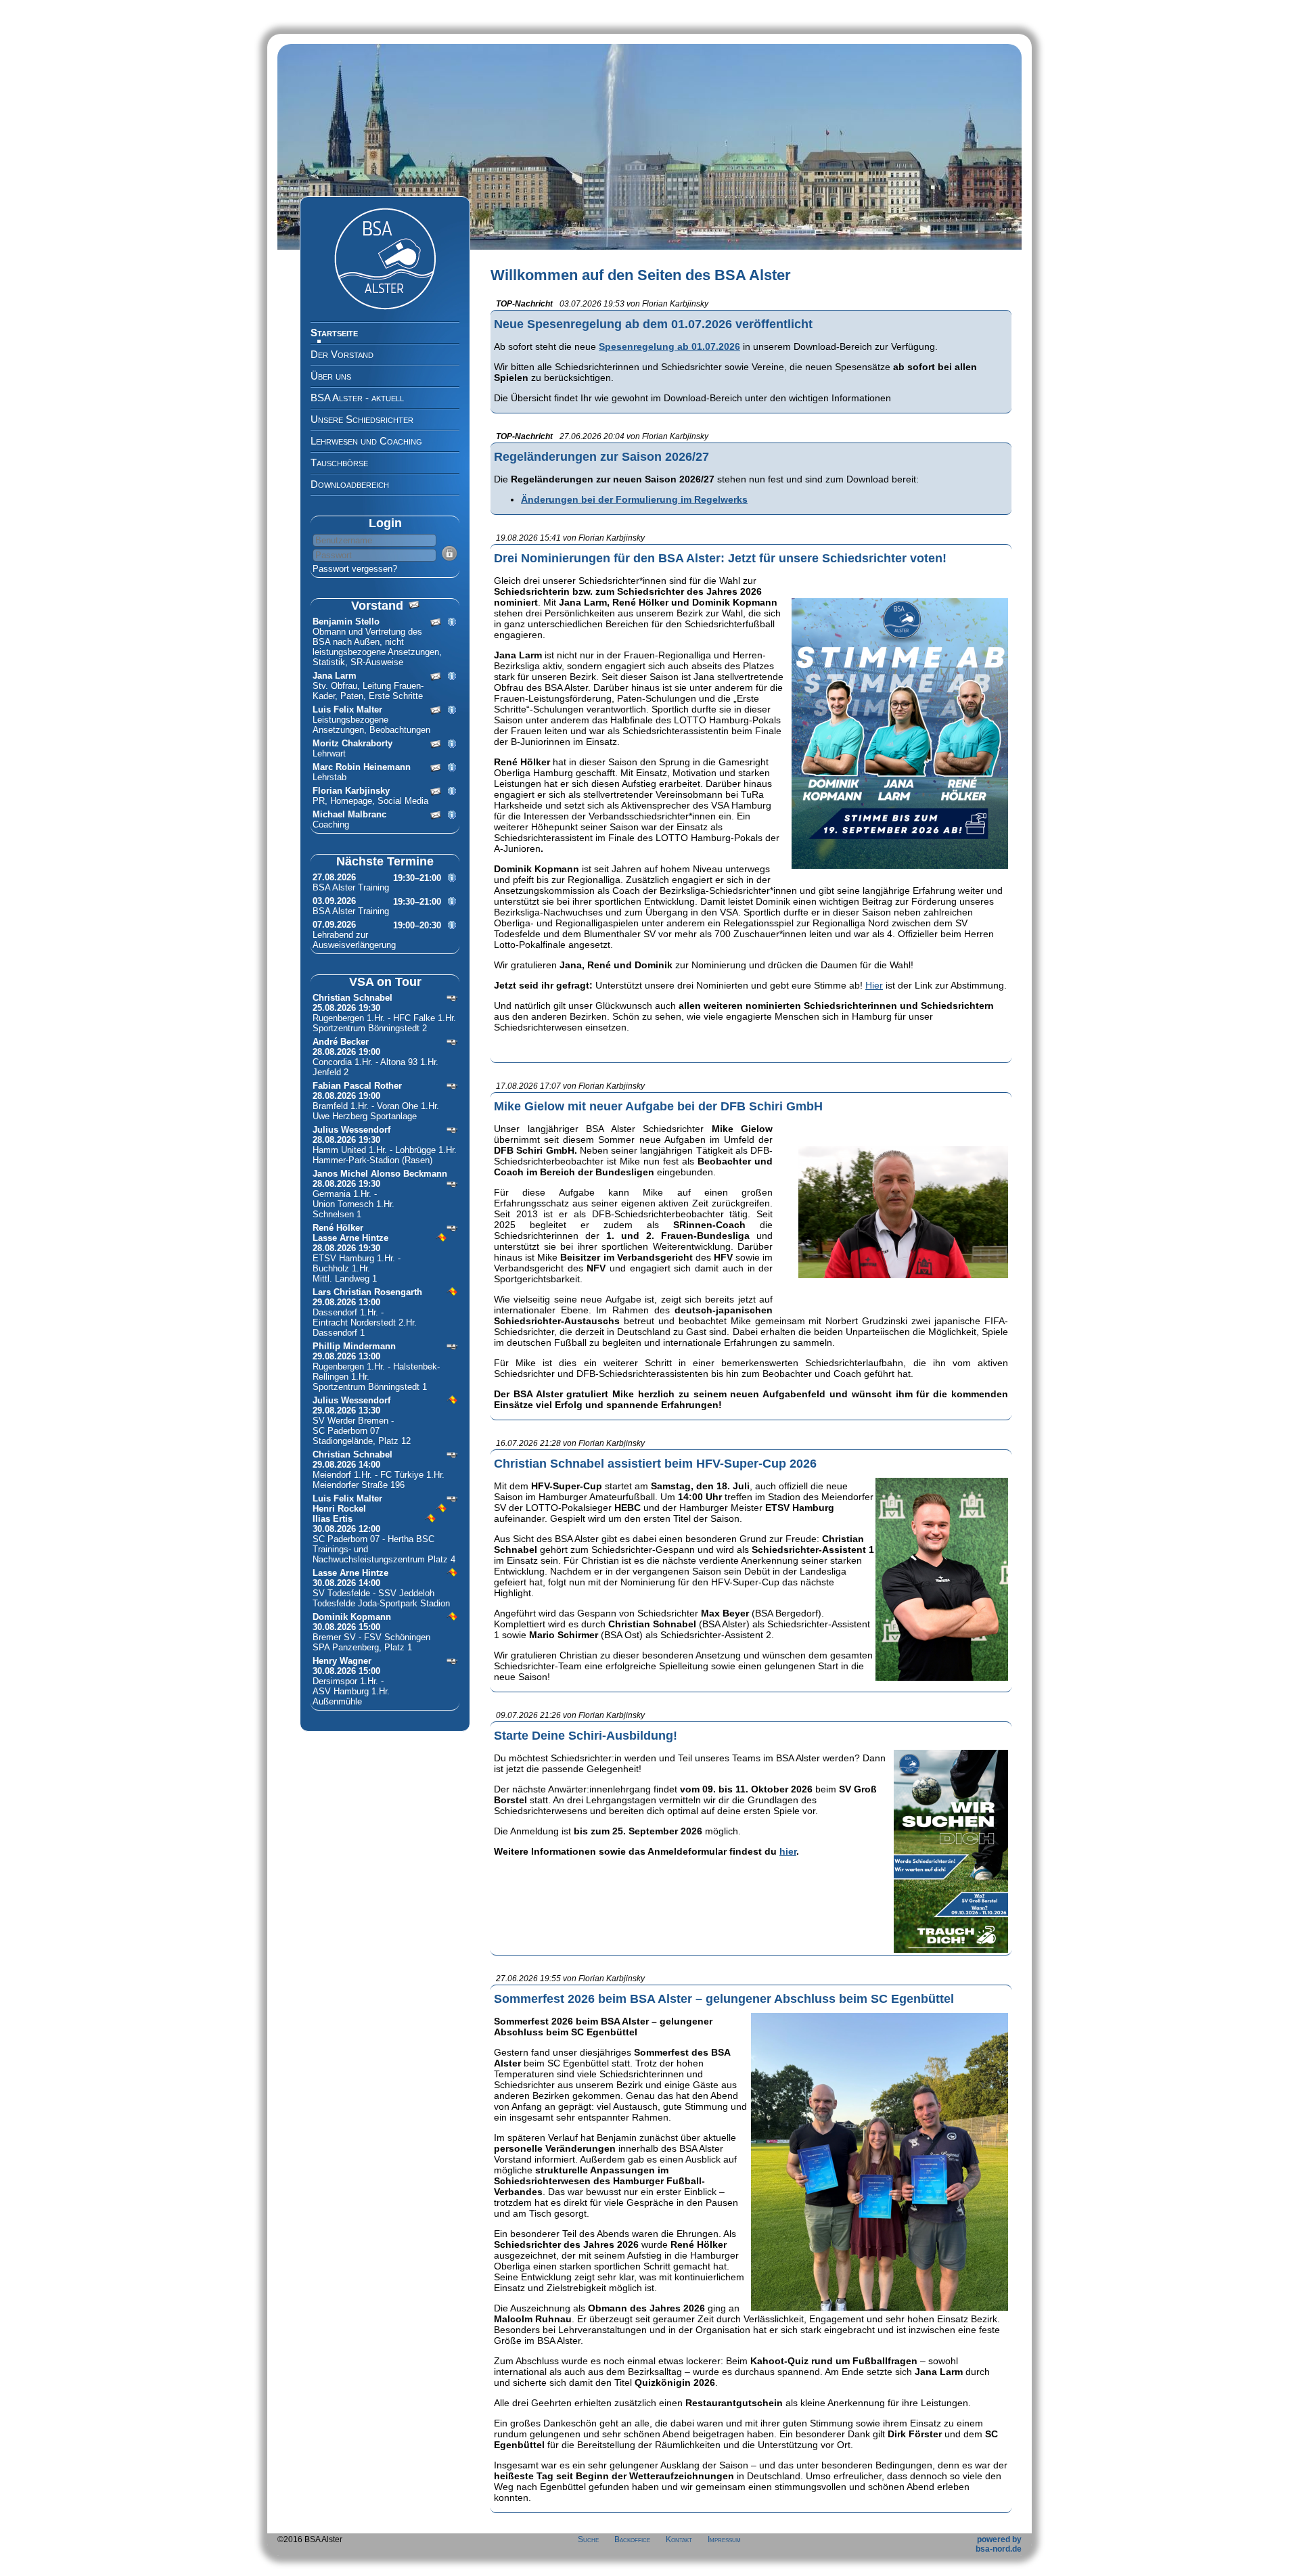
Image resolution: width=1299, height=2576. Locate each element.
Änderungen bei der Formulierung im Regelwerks (634, 499)
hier (788, 1851)
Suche (588, 2539)
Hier (874, 985)
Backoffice (632, 2539)
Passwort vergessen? (355, 569)
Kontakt (679, 2539)
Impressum (724, 2539)
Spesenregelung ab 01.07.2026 (669, 346)
